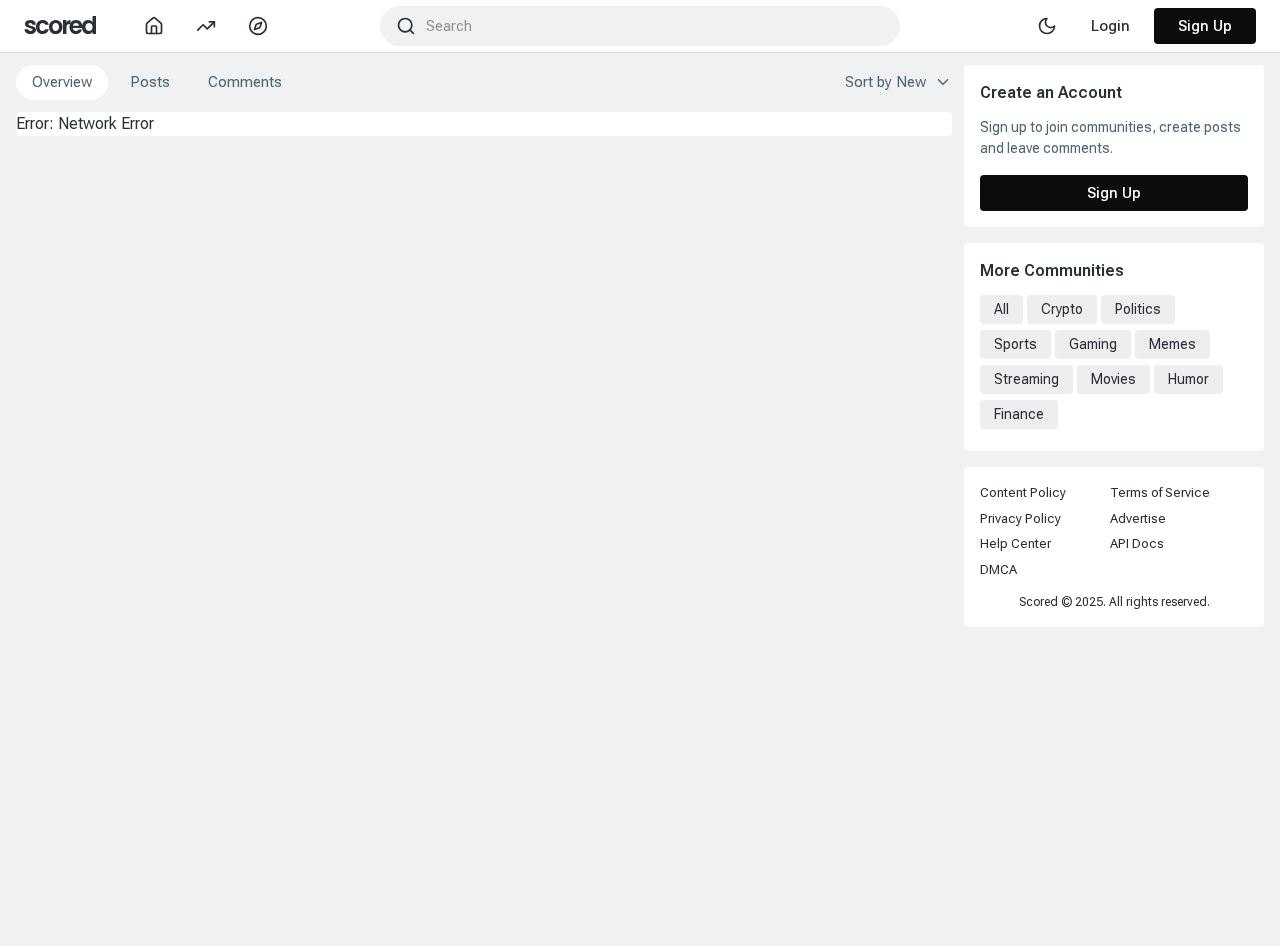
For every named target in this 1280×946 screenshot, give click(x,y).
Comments (245, 82)
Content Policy (1023, 492)
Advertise (1138, 518)
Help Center (1015, 543)
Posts (150, 82)
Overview (62, 82)
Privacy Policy (1020, 518)
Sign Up (1205, 26)
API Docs (1137, 543)
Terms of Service (1160, 492)
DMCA (998, 569)
